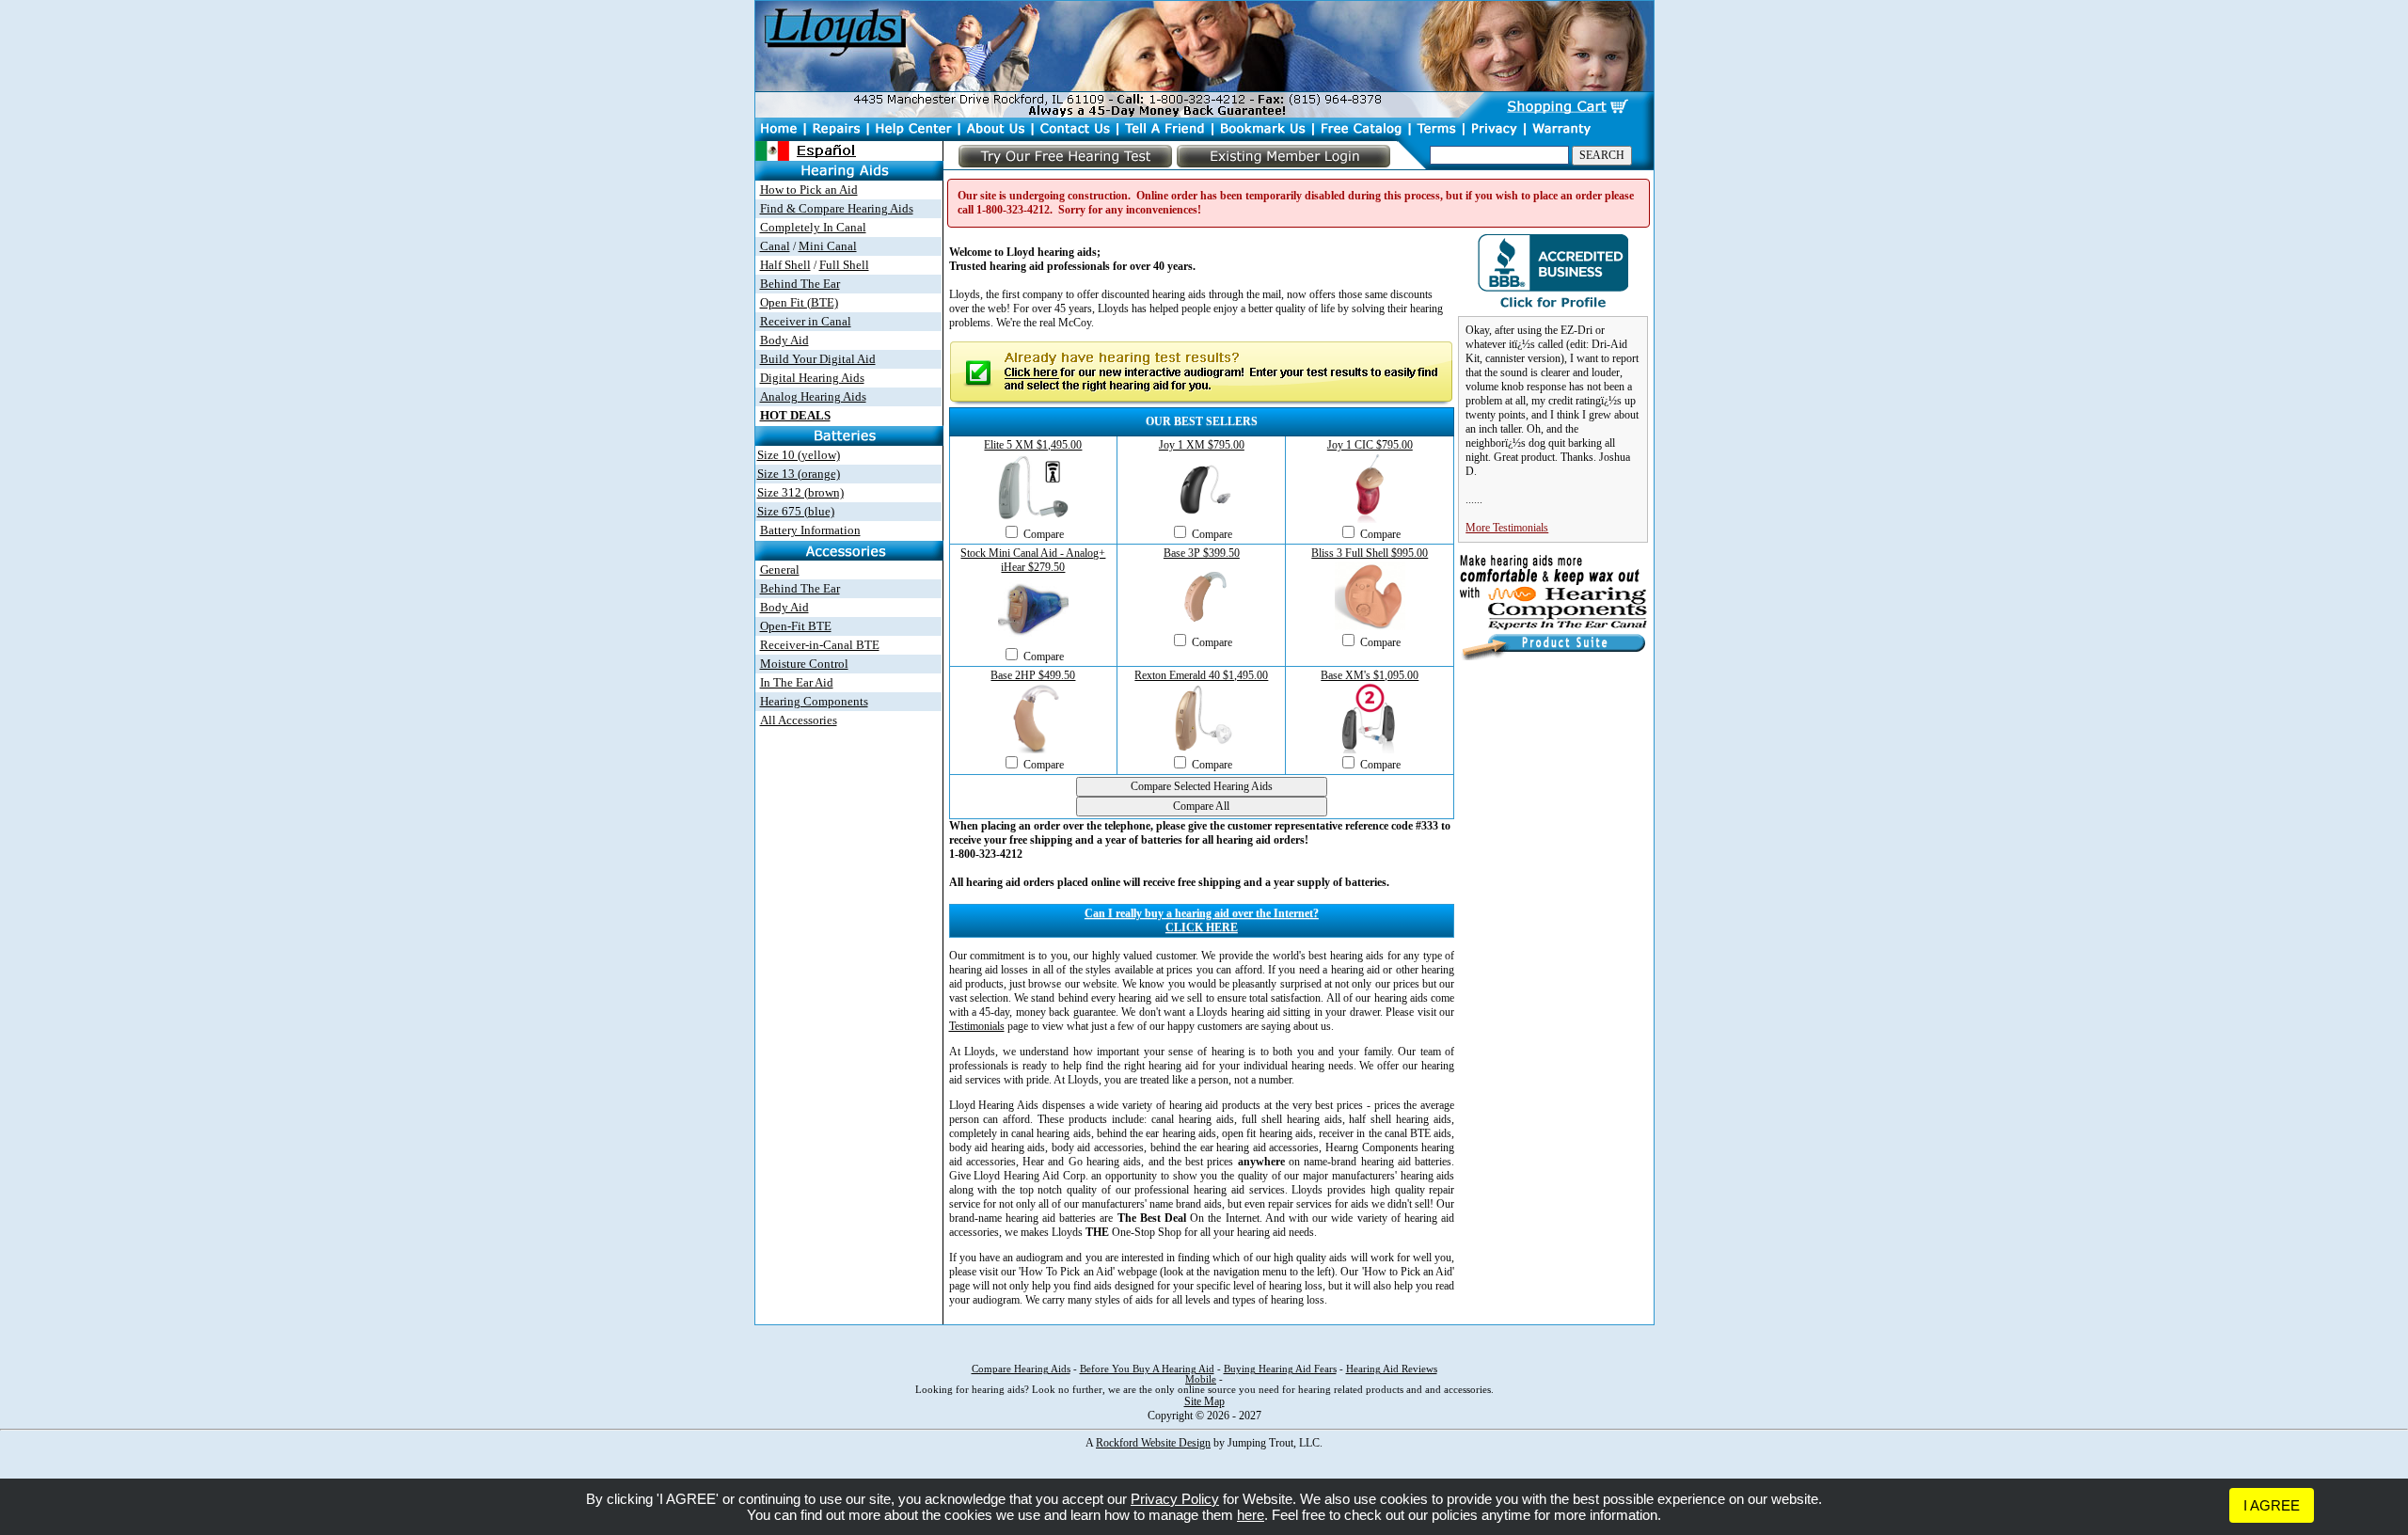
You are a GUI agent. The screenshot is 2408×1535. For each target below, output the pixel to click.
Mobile (1201, 1379)
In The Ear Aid (797, 682)
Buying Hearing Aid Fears (1280, 1369)
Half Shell (785, 265)
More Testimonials (1507, 528)
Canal (775, 246)
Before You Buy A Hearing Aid (1147, 1369)
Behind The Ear (800, 284)
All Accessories (799, 720)
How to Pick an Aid (809, 190)
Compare (1044, 534)
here (1251, 1515)
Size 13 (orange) (799, 474)
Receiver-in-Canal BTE (820, 645)
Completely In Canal (813, 227)
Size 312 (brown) (800, 492)
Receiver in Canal (806, 321)
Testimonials (977, 1026)
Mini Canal (828, 246)
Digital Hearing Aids (812, 378)
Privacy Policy (1175, 1499)
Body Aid (784, 340)
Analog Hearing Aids (813, 396)
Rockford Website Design (1153, 1443)
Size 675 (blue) (796, 511)
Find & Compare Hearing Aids (837, 208)
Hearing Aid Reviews (1392, 1369)
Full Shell (844, 265)
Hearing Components (814, 701)
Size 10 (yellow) (799, 455)
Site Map (1204, 1401)
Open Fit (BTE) (799, 302)
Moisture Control (804, 664)
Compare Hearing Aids (1021, 1369)
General (780, 570)
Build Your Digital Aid (818, 359)
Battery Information (810, 530)
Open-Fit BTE (796, 626)
